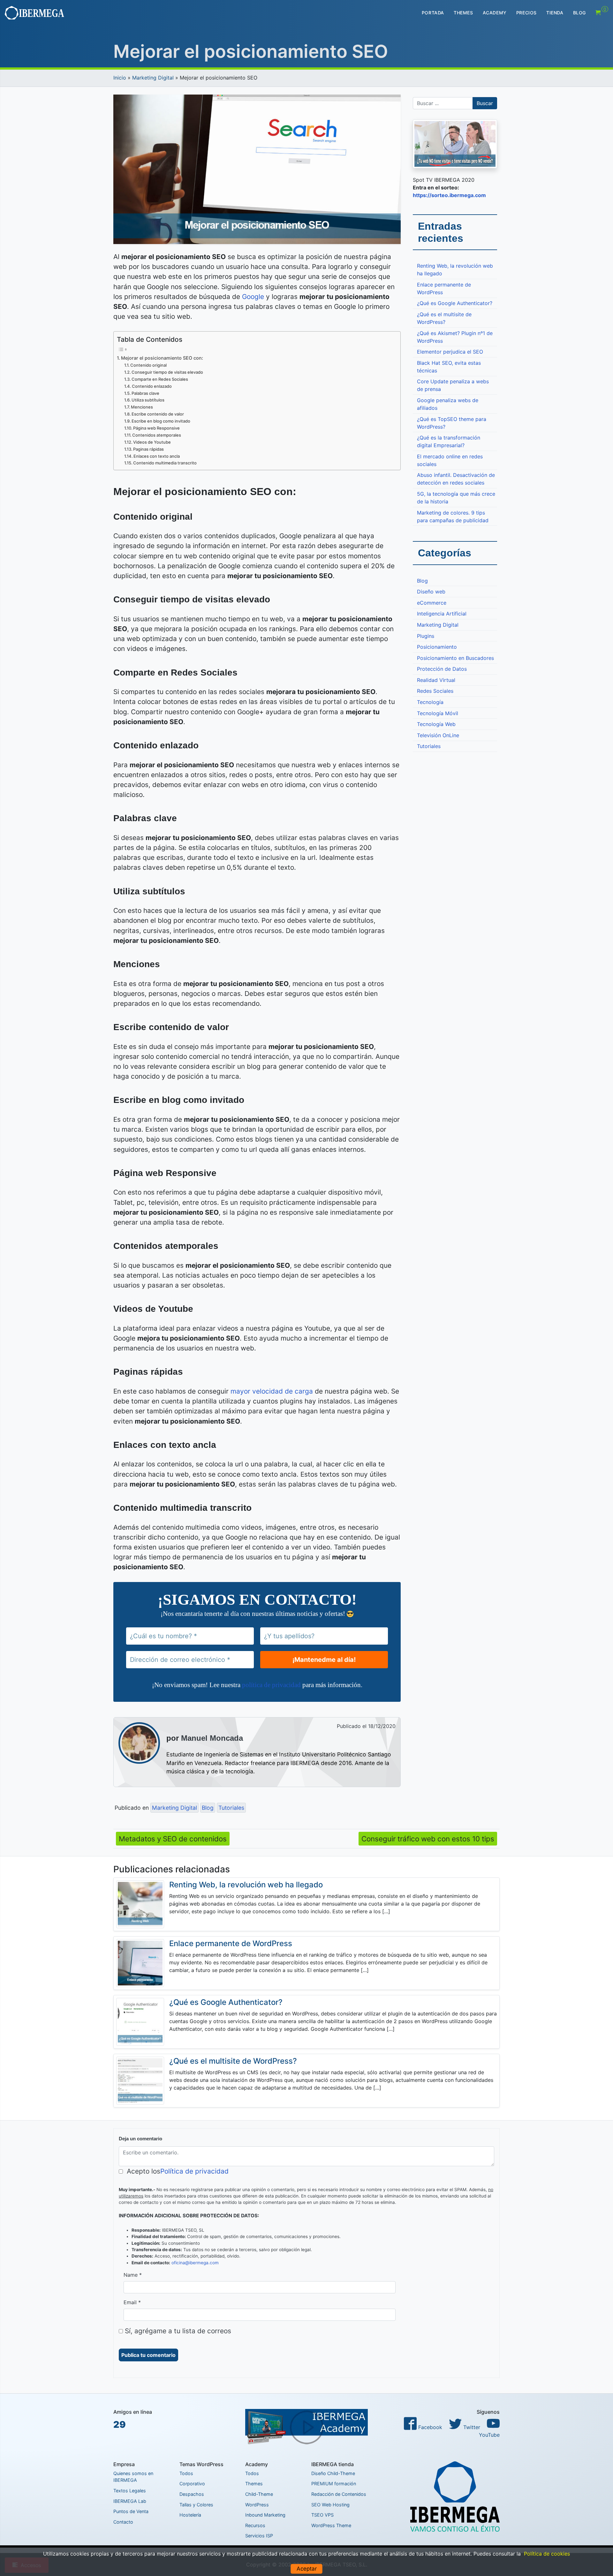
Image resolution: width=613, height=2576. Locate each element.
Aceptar (307, 2569)
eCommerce (432, 603)
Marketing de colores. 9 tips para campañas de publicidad (453, 516)
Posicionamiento (437, 647)
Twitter (471, 2427)
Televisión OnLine (438, 735)
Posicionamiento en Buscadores (455, 658)
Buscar (485, 103)
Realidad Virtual (436, 680)
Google (253, 297)
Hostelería (190, 2515)
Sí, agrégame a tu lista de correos (177, 2331)
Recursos (255, 2525)
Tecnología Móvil (438, 713)
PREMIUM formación (334, 2484)
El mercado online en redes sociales (450, 460)
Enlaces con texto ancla (157, 456)
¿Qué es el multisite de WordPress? (444, 318)
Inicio (120, 78)
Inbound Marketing (265, 2515)
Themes (463, 13)
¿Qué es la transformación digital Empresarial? (449, 441)
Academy (495, 13)
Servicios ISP (259, 2536)
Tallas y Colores (196, 2505)
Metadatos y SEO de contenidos (173, 1839)
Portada (433, 13)
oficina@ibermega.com (195, 2263)
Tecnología (430, 702)
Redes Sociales (435, 691)
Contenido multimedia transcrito (165, 463)
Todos (186, 2473)
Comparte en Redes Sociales (160, 379)
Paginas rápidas (148, 449)
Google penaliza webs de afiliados (448, 404)
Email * (132, 2302)
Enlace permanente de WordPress (444, 288)
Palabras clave (145, 393)
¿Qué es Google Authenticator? (455, 303)
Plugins (426, 636)
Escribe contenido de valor (158, 414)
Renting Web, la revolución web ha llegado (455, 270)
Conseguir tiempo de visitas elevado (167, 372)
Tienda (555, 13)
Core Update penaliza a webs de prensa (453, 385)
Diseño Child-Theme (333, 2473)
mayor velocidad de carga (272, 1391)
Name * (133, 2275)
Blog (579, 13)
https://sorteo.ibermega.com (449, 195)
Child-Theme (259, 2494)
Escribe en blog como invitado (161, 421)
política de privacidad (271, 1685)
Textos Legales (130, 2491)
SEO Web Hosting (330, 2505)
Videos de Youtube (152, 442)
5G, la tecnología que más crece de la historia (456, 498)
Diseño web (431, 592)
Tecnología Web (436, 724)
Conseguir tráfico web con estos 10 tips (428, 1839)
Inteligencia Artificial (442, 614)
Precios (526, 13)
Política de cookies (547, 2554)
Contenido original (148, 365)
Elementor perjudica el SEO (450, 352)
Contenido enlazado (152, 386)
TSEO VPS (322, 2515)
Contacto (123, 2522)
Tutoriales (231, 1808)
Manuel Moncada (212, 1738)
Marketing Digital (153, 78)
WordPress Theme (331, 2525)
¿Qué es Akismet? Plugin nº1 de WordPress (455, 337)
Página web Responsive (156, 428)
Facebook (429, 2427)
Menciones (142, 407)
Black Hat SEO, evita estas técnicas (449, 367)
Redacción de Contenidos (339, 2494)
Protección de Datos (442, 669)
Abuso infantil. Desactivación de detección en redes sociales (456, 479)
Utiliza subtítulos (148, 400)
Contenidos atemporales (157, 435)
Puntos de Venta (131, 2511)
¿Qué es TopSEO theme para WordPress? (452, 423)
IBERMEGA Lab (130, 2501)
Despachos (192, 2494)
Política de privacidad (194, 2171)
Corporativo (192, 2484)
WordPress (257, 2505)
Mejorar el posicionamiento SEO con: (162, 358)
